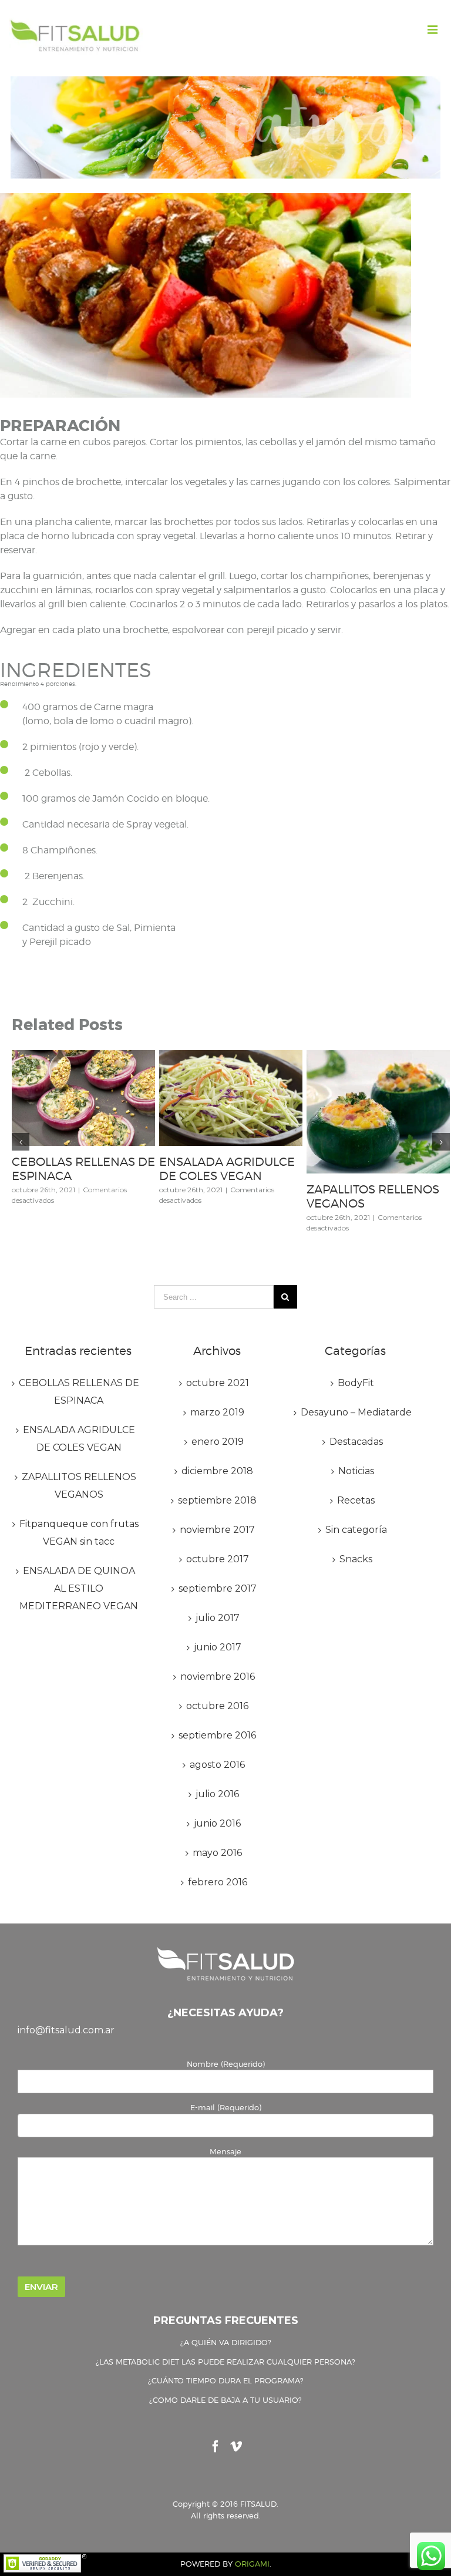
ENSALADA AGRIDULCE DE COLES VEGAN (227, 1169)
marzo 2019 (217, 1412)
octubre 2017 (218, 1559)
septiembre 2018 (217, 1500)
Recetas (356, 1500)
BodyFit (356, 1383)
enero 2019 (218, 1442)
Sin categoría (356, 1530)
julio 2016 (217, 1794)
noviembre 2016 (218, 1677)
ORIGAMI (252, 2564)
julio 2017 (218, 1618)
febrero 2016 (218, 1882)
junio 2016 (217, 1823)
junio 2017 (218, 1647)
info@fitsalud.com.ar (66, 2030)
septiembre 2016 (217, 1735)
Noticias (356, 1471)
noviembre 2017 (217, 1530)
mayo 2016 (217, 1853)
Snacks (356, 1559)
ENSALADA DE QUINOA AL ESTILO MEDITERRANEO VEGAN (79, 1588)
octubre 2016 (217, 1706)
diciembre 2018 (217, 1471)
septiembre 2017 (218, 1588)
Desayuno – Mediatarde (356, 1412)
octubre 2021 (218, 1383)
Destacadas (356, 1442)
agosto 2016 (217, 1765)
